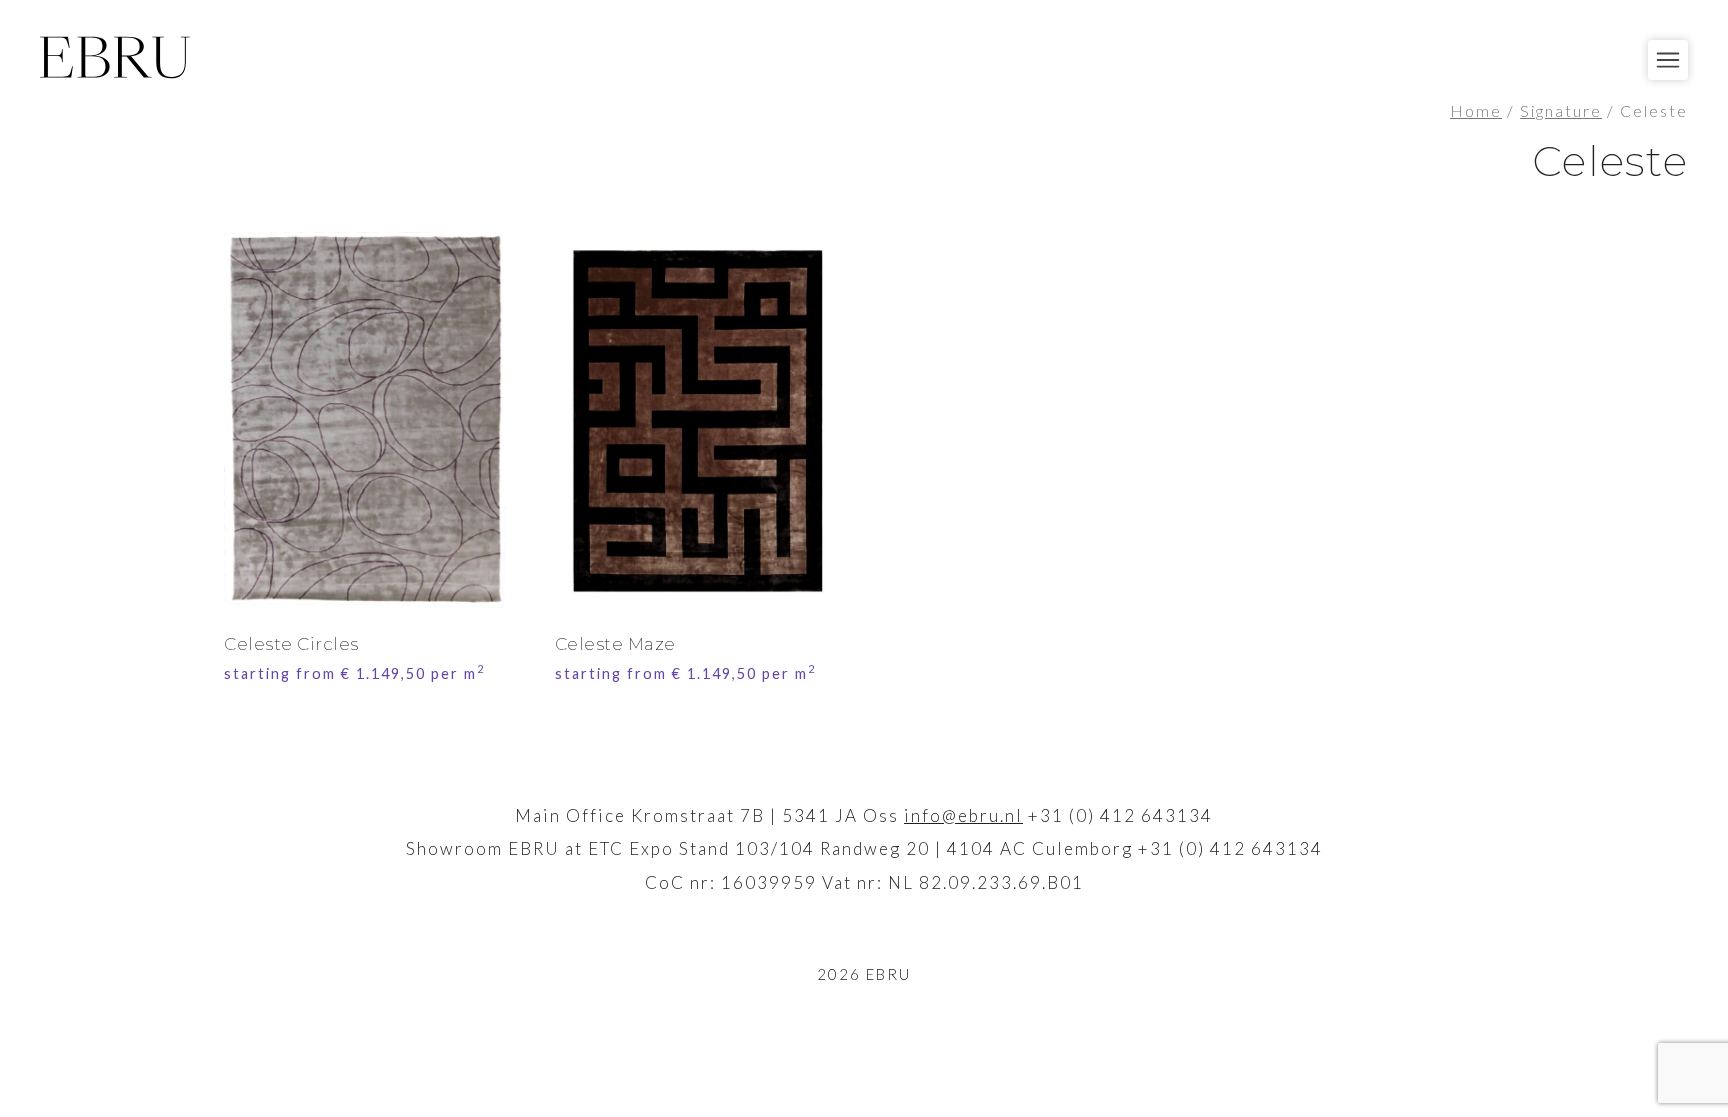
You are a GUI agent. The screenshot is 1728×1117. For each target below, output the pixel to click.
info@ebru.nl (963, 815)
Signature (1561, 111)
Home (1476, 111)
